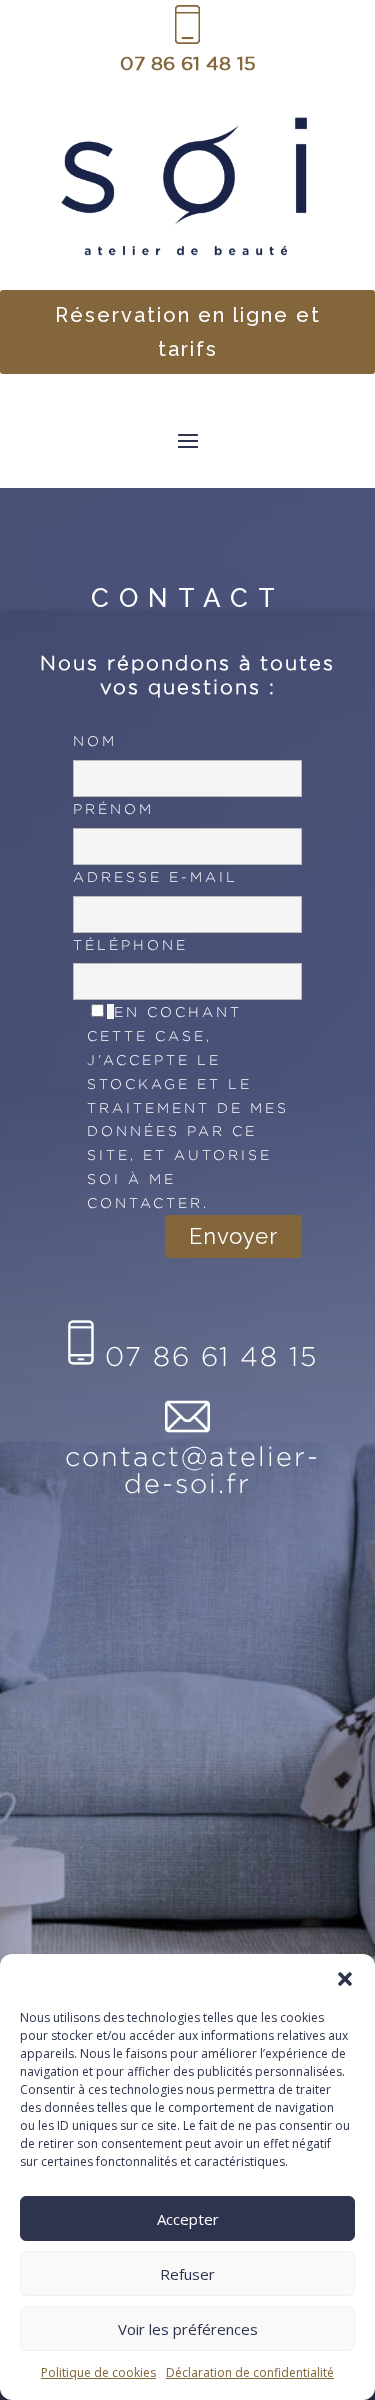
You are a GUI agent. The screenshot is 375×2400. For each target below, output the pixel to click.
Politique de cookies (98, 2372)
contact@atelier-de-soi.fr (192, 1469)
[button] (345, 1979)
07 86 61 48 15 (188, 63)
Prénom (113, 808)
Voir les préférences (188, 2329)
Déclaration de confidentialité (250, 2372)
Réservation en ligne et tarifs (188, 332)
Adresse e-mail (155, 876)
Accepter (188, 2219)
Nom (95, 740)
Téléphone (130, 944)
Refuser (187, 2274)
